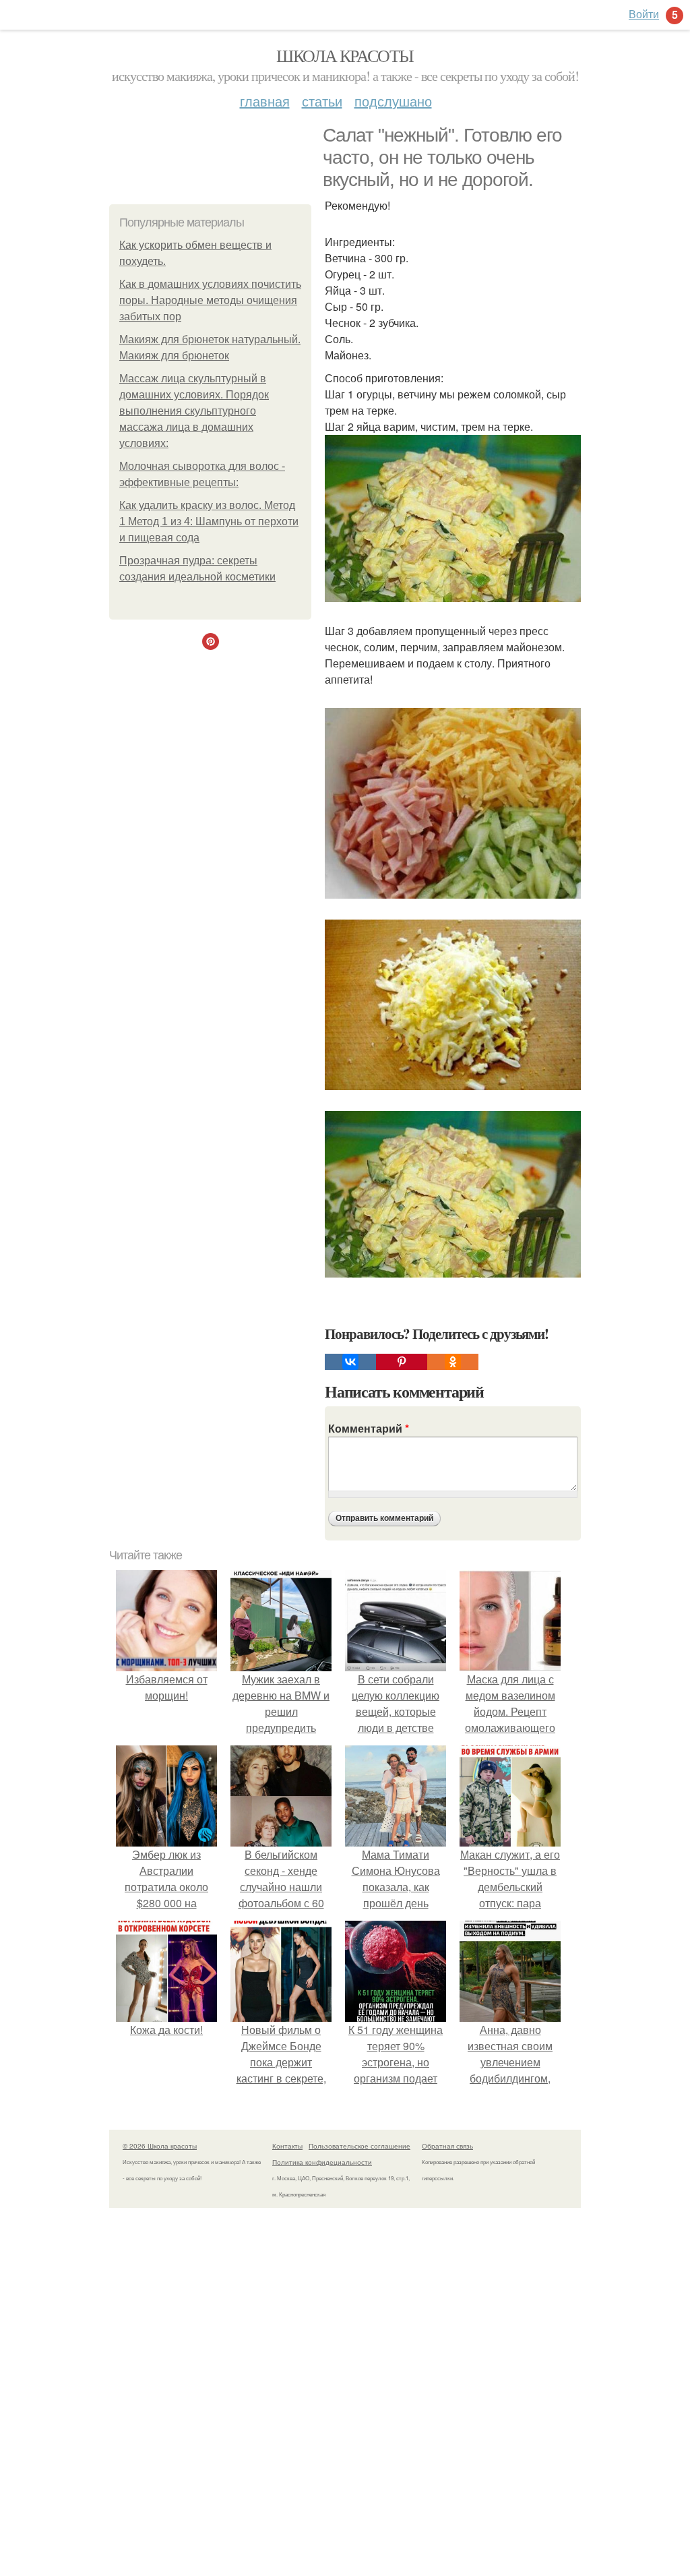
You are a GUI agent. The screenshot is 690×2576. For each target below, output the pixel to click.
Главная (265, 101)
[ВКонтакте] (350, 1362)
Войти (644, 14)
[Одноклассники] (453, 1362)
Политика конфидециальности (322, 2162)
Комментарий (369, 1428)
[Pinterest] (402, 1362)
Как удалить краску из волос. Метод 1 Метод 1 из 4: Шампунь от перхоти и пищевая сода (209, 521)
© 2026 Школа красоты (160, 2146)
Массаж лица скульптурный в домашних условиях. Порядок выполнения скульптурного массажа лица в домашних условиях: (194, 411)
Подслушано (393, 101)
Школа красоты (345, 55)
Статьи (322, 101)
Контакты (287, 2146)
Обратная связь (447, 2146)
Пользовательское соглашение (359, 2146)
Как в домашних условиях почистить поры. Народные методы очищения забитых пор (210, 300)
